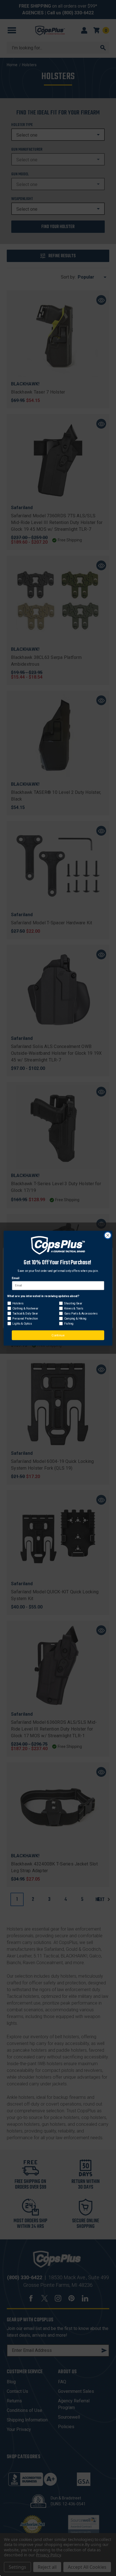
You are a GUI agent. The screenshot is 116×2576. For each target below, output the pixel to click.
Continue (58, 1335)
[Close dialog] (108, 1235)
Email (15, 1278)
